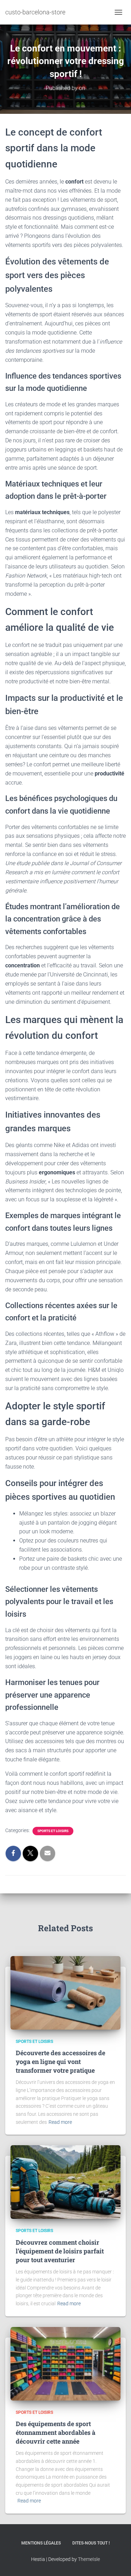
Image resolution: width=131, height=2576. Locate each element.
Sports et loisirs (53, 1831)
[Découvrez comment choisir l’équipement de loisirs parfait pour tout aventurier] (65, 2182)
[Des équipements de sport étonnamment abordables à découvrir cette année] (65, 2363)
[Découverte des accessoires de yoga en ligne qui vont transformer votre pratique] (65, 1992)
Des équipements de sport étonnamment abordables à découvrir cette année (56, 2432)
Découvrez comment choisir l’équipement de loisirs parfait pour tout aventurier (60, 2251)
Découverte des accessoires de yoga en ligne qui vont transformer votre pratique (60, 2062)
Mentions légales (41, 2543)
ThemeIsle (89, 2559)
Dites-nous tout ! (91, 2543)
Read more (60, 2122)
